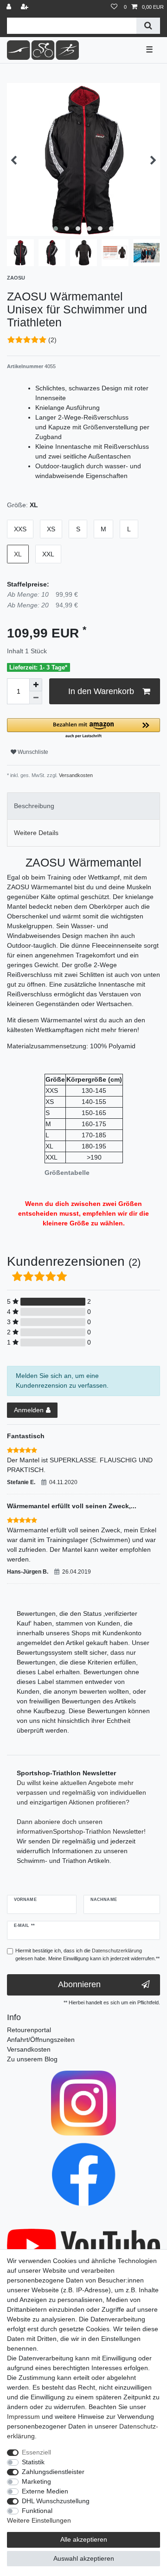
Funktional (37, 2511)
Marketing (36, 2481)
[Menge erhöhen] (36, 685)
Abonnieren (79, 1984)
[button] (83, 729)
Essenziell (36, 2452)
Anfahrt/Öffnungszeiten (41, 2040)
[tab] (83, 806)
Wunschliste (32, 752)
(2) (52, 340)
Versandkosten (75, 775)
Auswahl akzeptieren (84, 2558)
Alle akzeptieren (84, 2539)
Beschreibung (34, 806)
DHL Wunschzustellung (56, 2501)
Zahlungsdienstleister (53, 2472)
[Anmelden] (10, 7)
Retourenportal (29, 2030)
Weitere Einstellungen (39, 2520)
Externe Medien (45, 2491)
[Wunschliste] (114, 7)
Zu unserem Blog (32, 2059)
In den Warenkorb (101, 691)
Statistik (33, 2462)
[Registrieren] (26, 7)
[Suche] (148, 26)
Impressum (23, 2417)
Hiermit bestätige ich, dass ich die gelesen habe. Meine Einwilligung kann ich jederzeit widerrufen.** (87, 1954)
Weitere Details (36, 833)
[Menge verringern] (36, 698)
